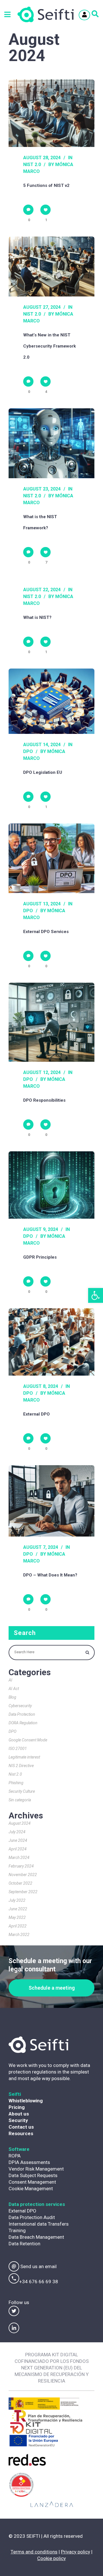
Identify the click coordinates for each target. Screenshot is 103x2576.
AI (10, 1680)
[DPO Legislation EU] (51, 701)
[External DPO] (51, 1342)
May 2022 (17, 1917)
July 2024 (17, 1832)
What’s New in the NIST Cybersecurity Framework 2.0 (49, 346)
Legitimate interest (24, 1757)
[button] (96, 1295)
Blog (12, 1697)
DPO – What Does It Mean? (50, 1575)
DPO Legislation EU (43, 772)
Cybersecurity (20, 1706)
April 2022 (18, 1926)
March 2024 (19, 1858)
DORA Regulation (23, 1723)
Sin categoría (20, 1800)
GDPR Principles (40, 1257)
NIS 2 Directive (21, 1766)
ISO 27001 (18, 1749)
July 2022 (17, 1900)
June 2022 (18, 1909)
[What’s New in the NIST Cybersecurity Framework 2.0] (51, 267)
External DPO (36, 1414)
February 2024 (21, 1866)
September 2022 (23, 1892)
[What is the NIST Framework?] (51, 443)
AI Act (14, 1689)
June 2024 (18, 1840)
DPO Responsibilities (44, 1100)
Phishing (16, 1783)
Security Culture (22, 1791)
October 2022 (20, 1883)
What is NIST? (37, 617)
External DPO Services (46, 932)
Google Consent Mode (28, 1740)
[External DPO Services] (51, 858)
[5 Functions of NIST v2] (51, 113)
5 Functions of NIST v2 (46, 185)
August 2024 (20, 1823)
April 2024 (18, 1849)
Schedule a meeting (52, 1988)
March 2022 (19, 1935)
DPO (28, 751)
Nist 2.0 (32, 164)
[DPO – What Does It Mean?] (51, 1501)
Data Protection (22, 1714)
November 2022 (23, 1875)
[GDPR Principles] (51, 1185)
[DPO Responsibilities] (51, 1022)
